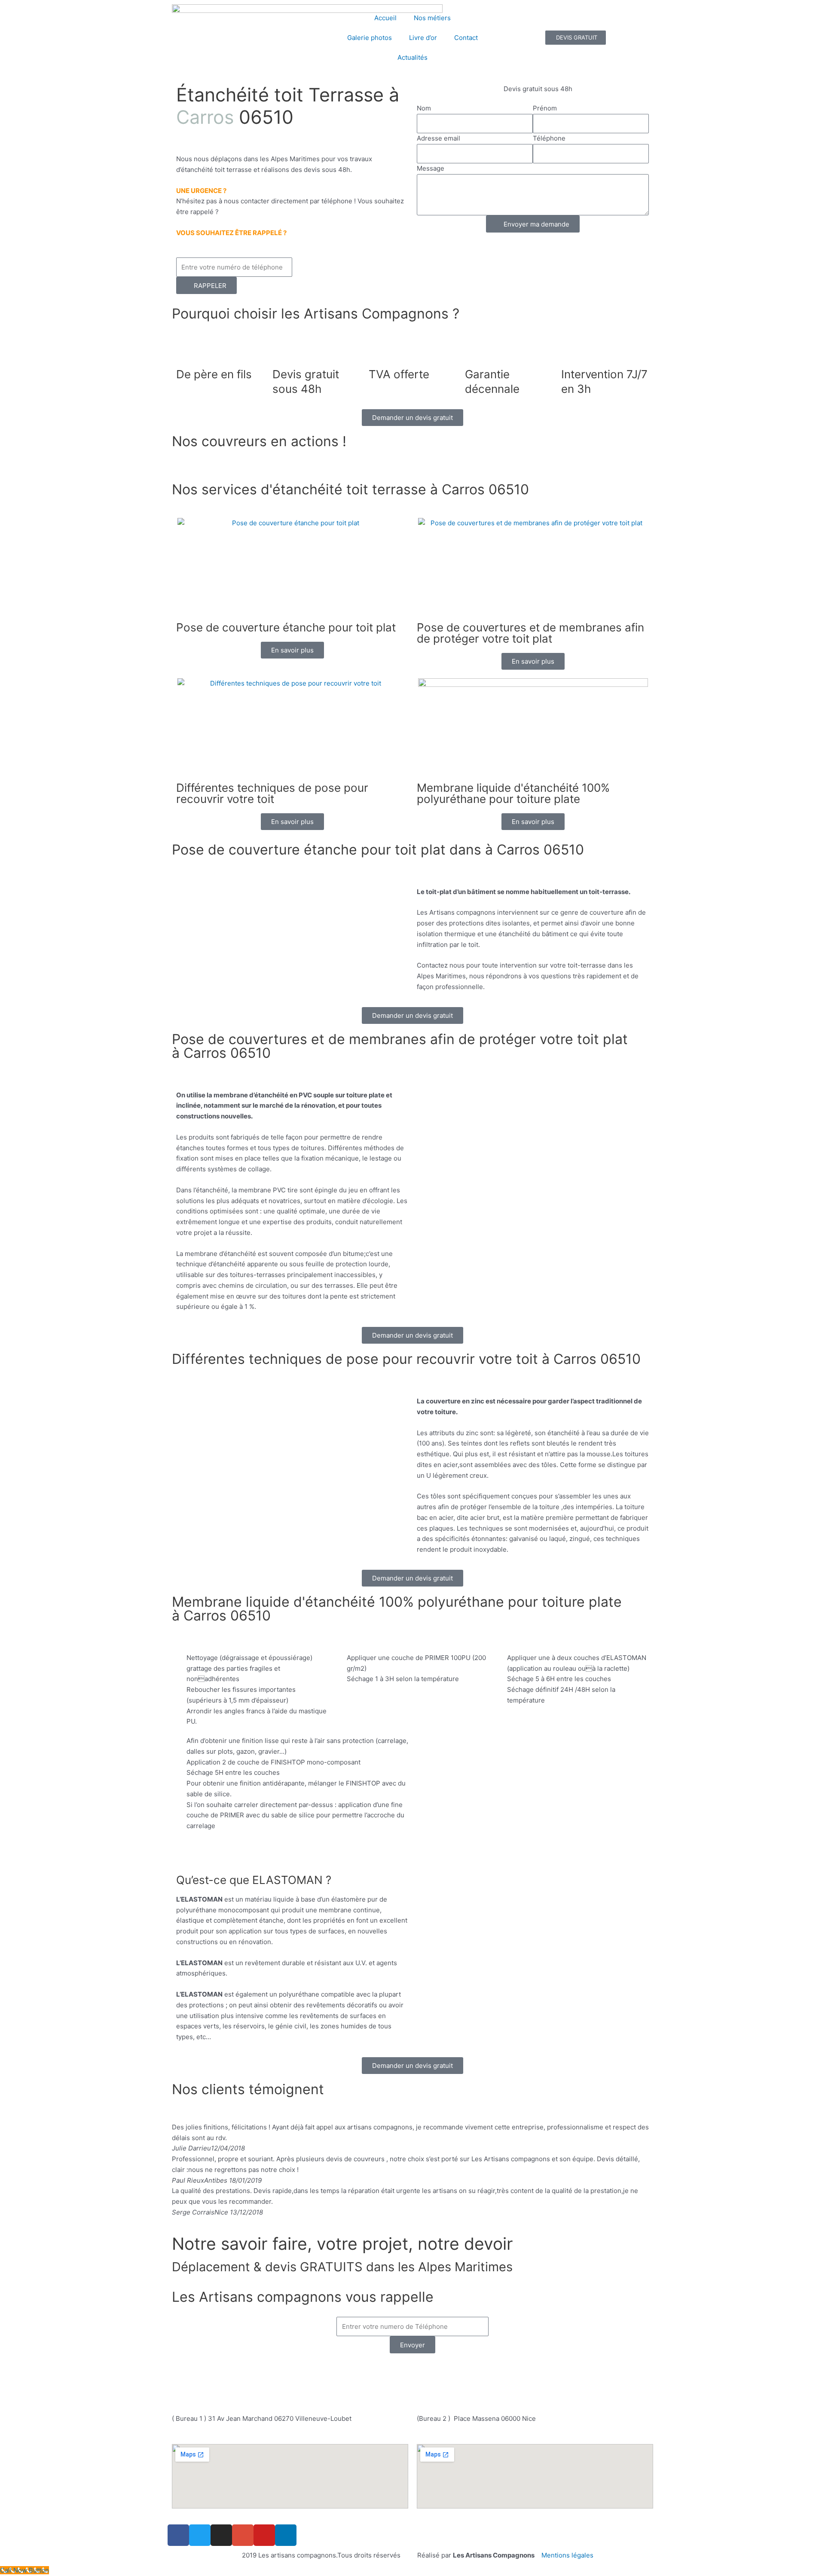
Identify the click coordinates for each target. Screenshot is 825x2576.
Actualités (412, 57)
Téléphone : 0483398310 (375, 2371)
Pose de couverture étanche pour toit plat (286, 627)
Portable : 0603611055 (465, 2371)
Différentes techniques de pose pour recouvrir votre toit (272, 793)
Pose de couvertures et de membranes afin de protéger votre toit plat (530, 633)
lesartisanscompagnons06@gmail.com (417, 2391)
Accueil (385, 18)
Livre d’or (423, 38)
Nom (424, 108)
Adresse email (438, 138)
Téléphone (549, 138)
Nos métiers (432, 18)
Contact (466, 38)
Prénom (545, 108)
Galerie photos (370, 38)
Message (431, 168)
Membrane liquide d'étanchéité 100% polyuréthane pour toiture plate (513, 793)
